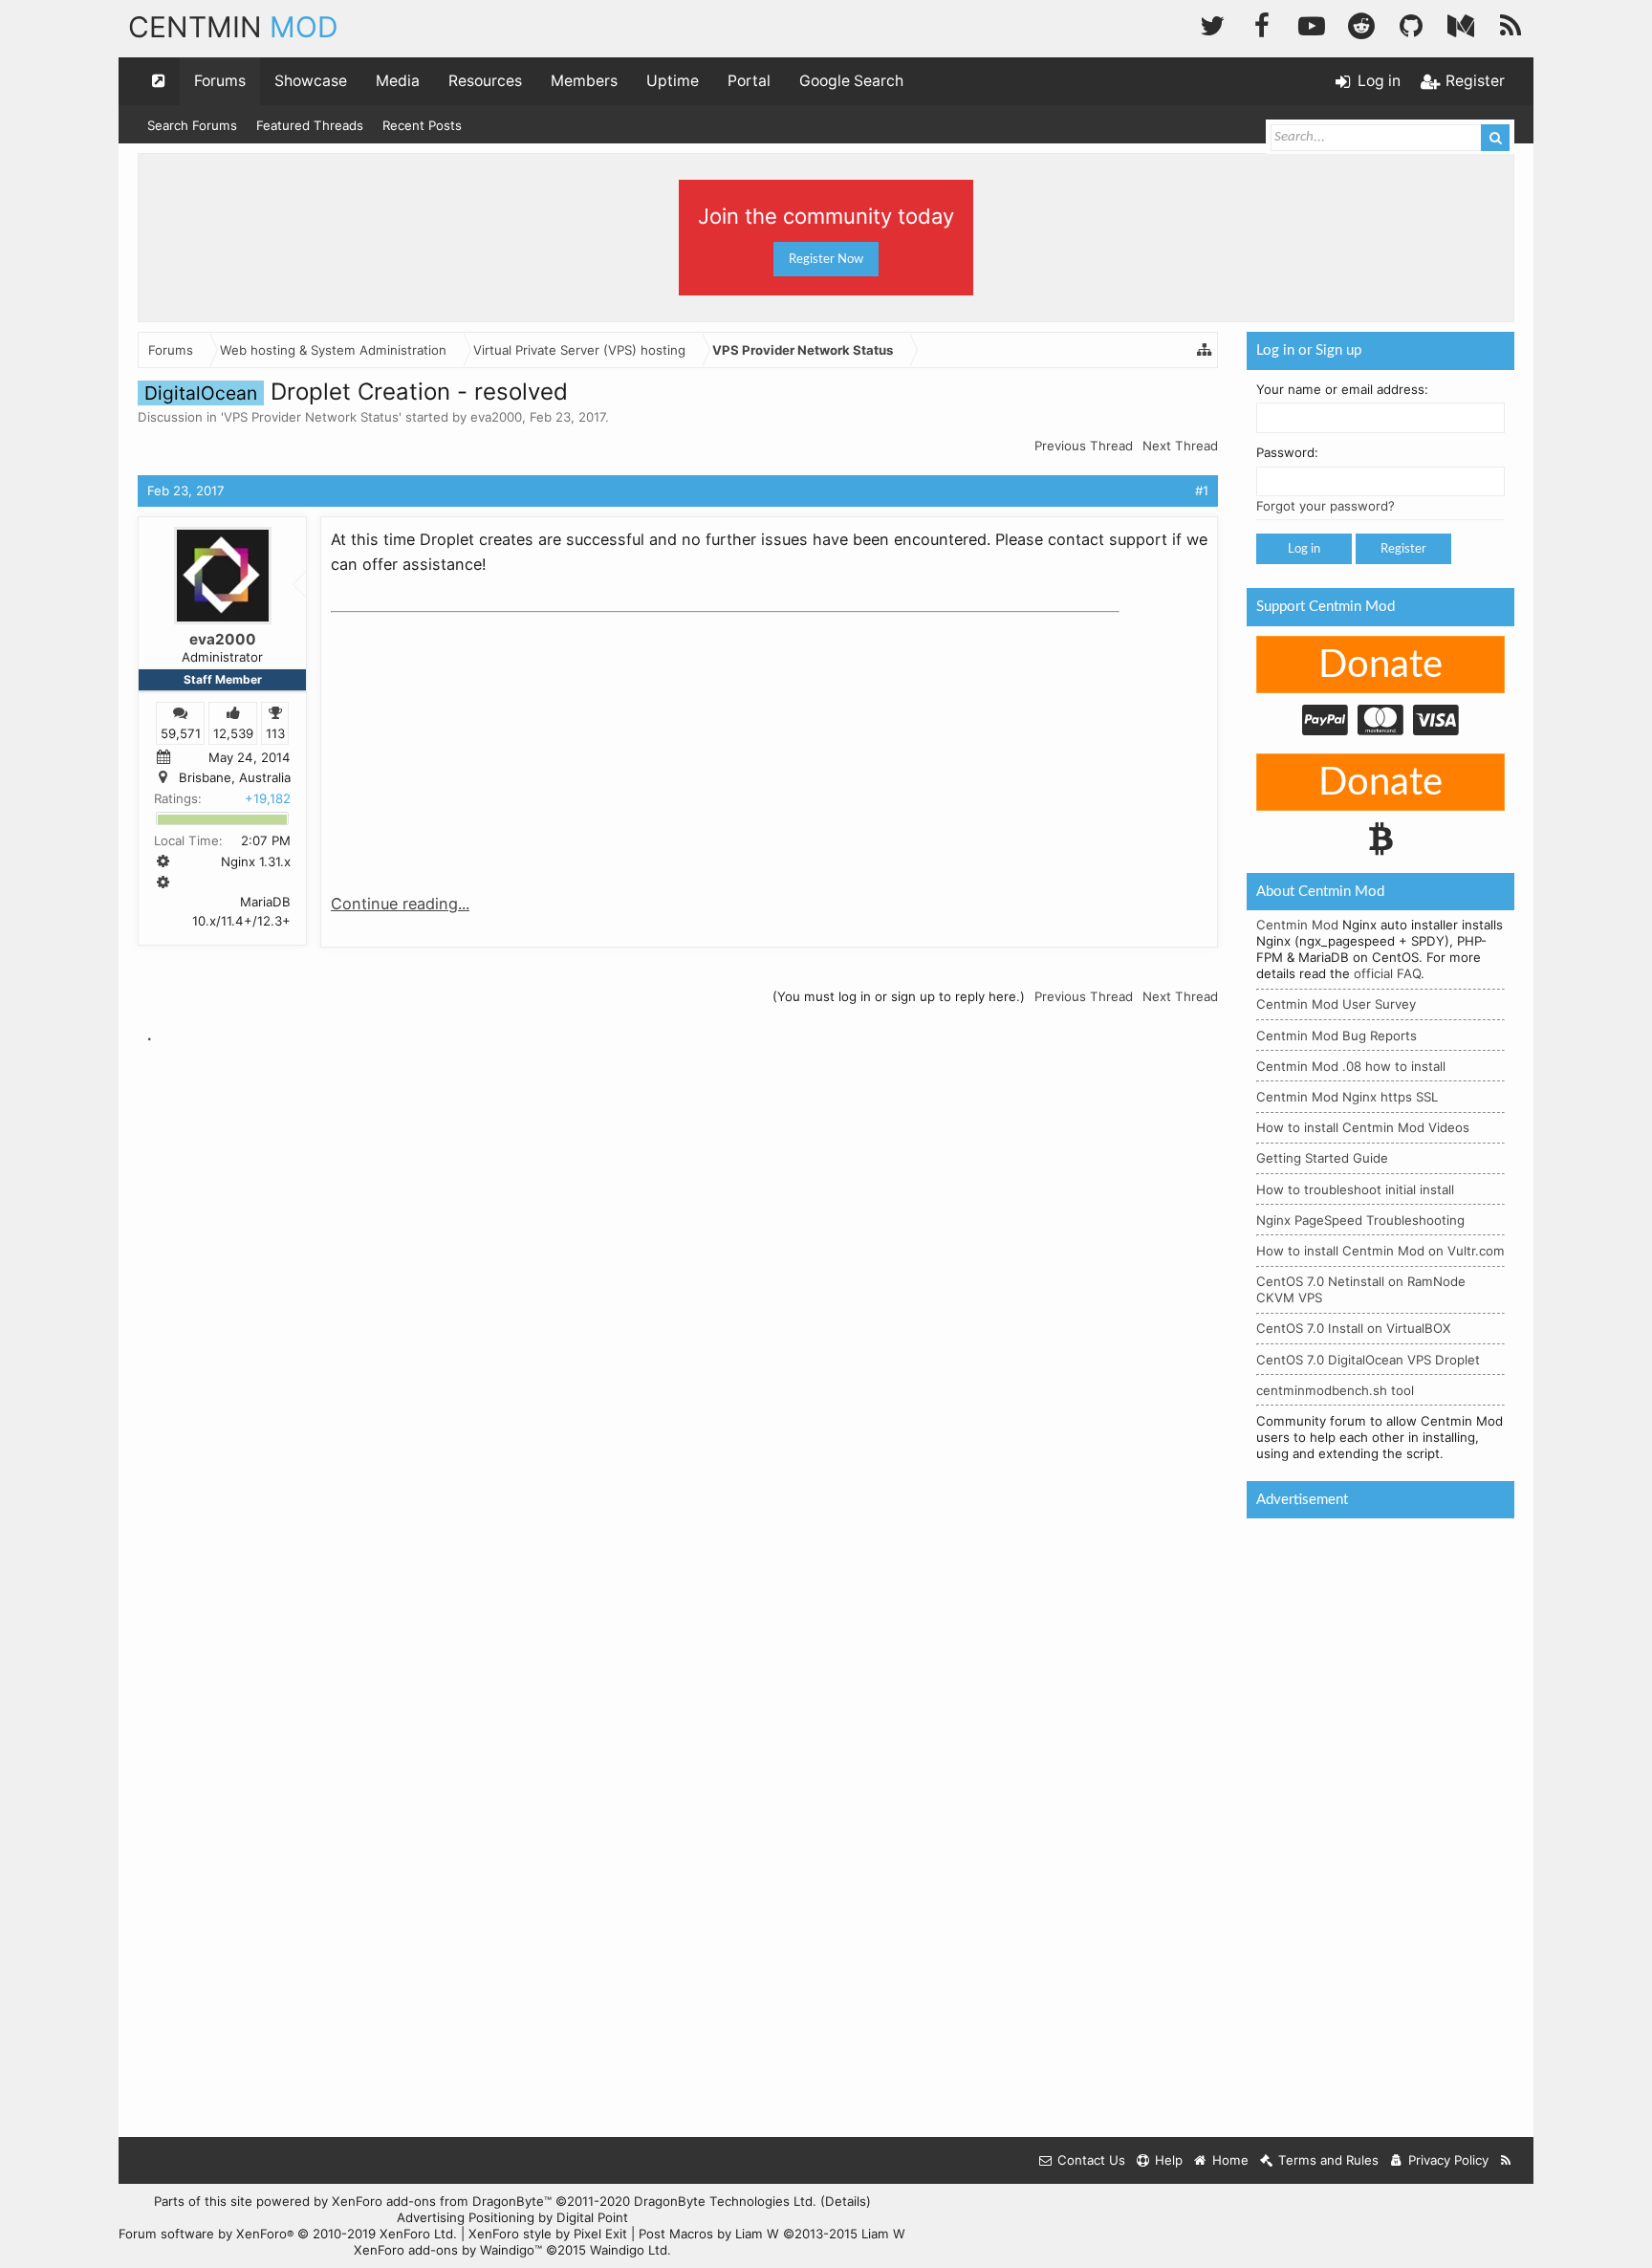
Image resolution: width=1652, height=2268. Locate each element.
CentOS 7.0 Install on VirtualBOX (1354, 1328)
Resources (485, 81)
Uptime (673, 81)
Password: (1287, 452)
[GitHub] (1411, 23)
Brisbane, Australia (235, 777)
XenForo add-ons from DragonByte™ (442, 2201)
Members (584, 81)
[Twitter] (1212, 23)
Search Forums (192, 125)
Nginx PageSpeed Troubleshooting (1360, 1220)
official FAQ (1387, 973)
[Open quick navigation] (159, 81)
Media (398, 81)
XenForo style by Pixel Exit (548, 2234)
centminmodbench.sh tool (1335, 1390)
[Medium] (1461, 23)
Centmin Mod (1297, 925)
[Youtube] (1312, 23)
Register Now (826, 259)
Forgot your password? (1326, 506)
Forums (220, 81)
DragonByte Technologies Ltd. (725, 2201)
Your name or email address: (1342, 389)
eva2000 (496, 417)
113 (275, 732)
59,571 (181, 732)
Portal (749, 81)
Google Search (851, 81)
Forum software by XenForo (288, 2234)
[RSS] (1511, 23)
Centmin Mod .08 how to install (1351, 1066)
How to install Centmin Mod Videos (1363, 1127)
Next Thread (1180, 446)
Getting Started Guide (1322, 1158)
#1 (1202, 491)
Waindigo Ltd (629, 2250)
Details (846, 2201)
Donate (1380, 665)
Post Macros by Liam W (772, 2234)
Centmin (233, 27)
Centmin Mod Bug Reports (1337, 1036)
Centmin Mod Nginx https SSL (1347, 1097)
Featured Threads (310, 125)
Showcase (311, 81)
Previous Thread (1084, 446)
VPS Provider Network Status (311, 417)
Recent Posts (422, 125)
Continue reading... (400, 904)
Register (1403, 549)
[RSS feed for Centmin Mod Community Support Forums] (1506, 2160)
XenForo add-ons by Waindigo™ (448, 2250)
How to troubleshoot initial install (1355, 1189)
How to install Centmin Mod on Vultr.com (1380, 1251)
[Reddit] (1361, 23)
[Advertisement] (474, 740)
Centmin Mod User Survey (1336, 1004)
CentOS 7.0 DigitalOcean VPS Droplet (1368, 1360)
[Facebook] (1262, 23)
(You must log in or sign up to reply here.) (899, 996)
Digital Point (592, 2217)
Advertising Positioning (466, 2217)
